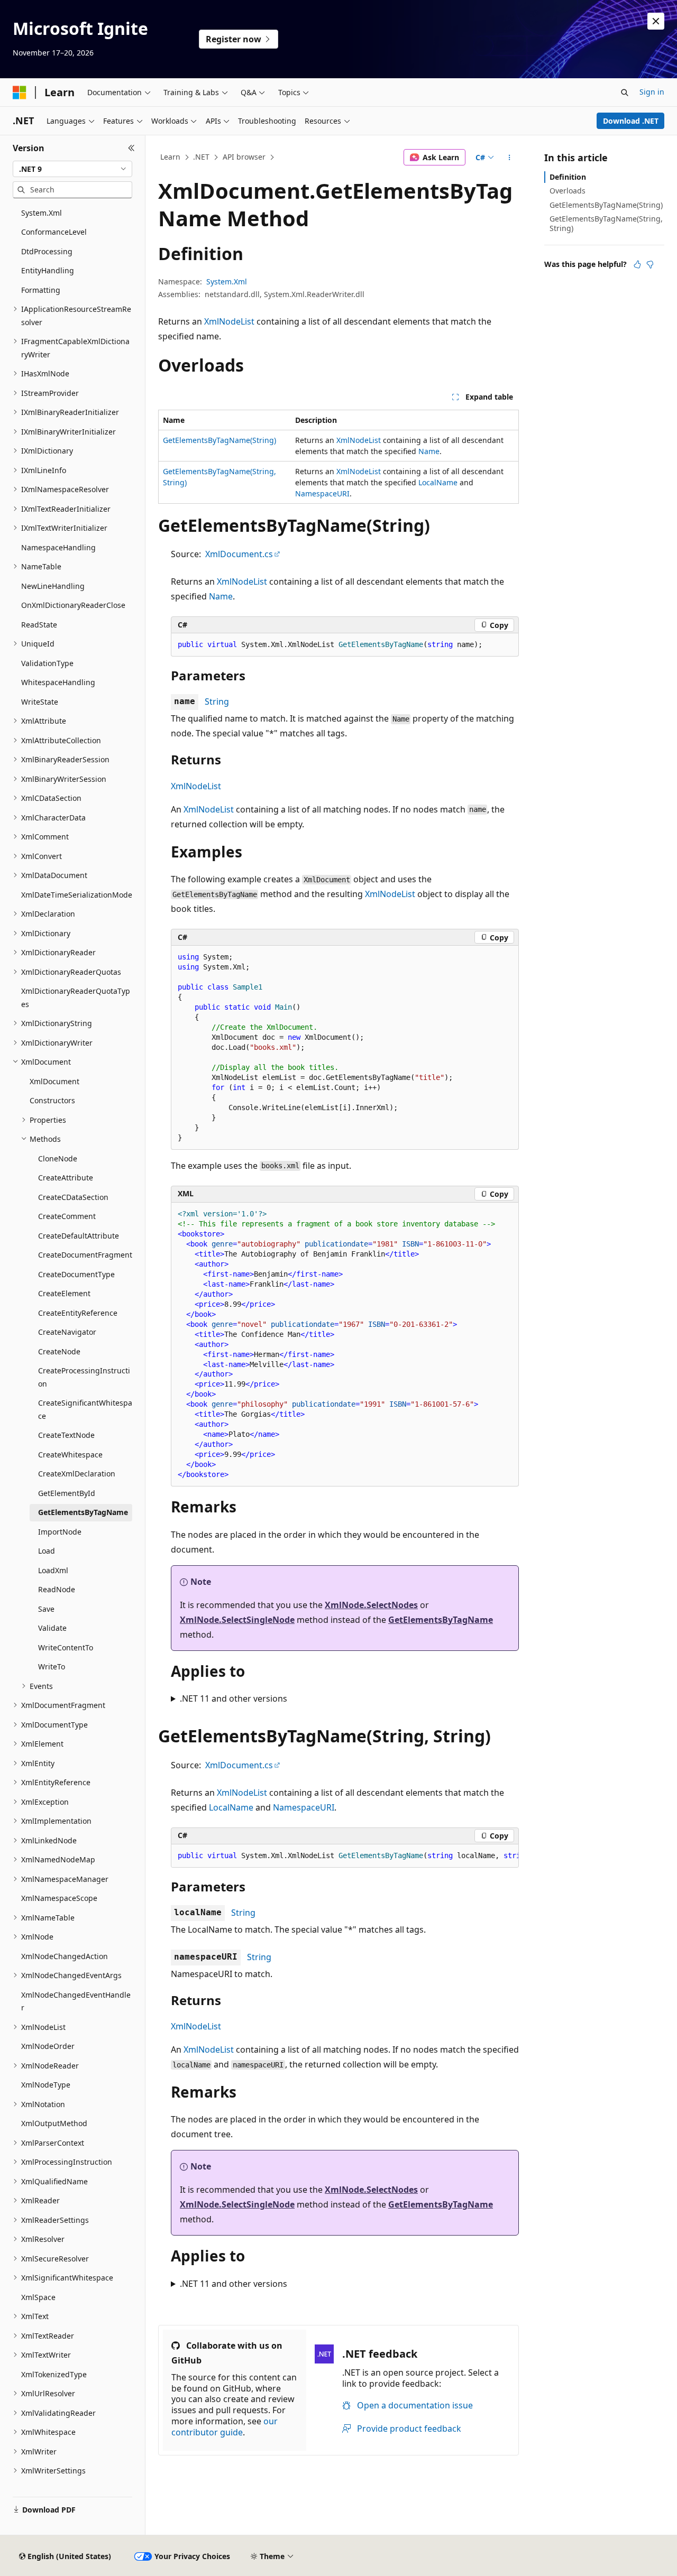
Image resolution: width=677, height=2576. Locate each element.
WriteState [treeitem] (40, 702)
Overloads (568, 191)
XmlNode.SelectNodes (371, 1605)
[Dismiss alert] (656, 21)
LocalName (438, 482)
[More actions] (510, 158)
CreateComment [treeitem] (67, 1216)
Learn (170, 157)
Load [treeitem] (47, 1551)
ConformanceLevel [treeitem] (54, 232)
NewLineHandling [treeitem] (53, 586)
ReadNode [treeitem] (57, 1589)
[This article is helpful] (637, 264)
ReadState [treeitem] (39, 625)
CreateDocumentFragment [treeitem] (85, 1255)
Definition (568, 177)
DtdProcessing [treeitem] (47, 251)
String (217, 701)
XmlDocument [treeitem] (54, 1081)
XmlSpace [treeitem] (38, 2297)
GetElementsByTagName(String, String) (606, 223)
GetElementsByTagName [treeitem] (83, 1512)
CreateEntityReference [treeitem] (78, 1313)
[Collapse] (131, 148)
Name (429, 451)
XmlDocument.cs (239, 554)
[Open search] (625, 93)
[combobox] (72, 169)
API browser (244, 157)
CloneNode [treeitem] (58, 1158)
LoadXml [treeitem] (53, 1570)
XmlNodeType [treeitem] (46, 2085)
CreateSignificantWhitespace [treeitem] (85, 1409)
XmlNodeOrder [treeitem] (48, 2046)
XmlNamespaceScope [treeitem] (59, 1898)
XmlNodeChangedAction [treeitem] (65, 1956)
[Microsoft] (20, 93)
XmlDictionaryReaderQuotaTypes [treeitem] (76, 998)
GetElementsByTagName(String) (219, 440)
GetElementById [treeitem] (67, 1493)
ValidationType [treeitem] (47, 663)
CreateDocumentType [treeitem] (76, 1274)
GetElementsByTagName (441, 1620)
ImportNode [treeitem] (60, 1532)
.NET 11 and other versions (234, 1698)
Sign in (652, 92)
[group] (345, 1856)
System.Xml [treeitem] (42, 213)
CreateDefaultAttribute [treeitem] (79, 1236)
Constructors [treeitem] (52, 1100)
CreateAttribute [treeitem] (66, 1178)
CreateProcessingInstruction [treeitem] (84, 1377)
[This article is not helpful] (650, 264)
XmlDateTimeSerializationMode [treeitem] (77, 895)
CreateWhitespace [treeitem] (70, 1455)
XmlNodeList (229, 321)
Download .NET (631, 121)
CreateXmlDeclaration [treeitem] (77, 1474)
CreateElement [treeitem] (64, 1293)
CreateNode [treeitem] (59, 1351)
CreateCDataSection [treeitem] (73, 1197)
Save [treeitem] (46, 1609)
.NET (201, 157)
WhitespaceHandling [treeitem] (58, 682)
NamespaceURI (322, 493)
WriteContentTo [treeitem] (66, 1647)
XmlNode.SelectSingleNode (237, 1620)
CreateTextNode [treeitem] (66, 1435)
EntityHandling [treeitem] (48, 270)
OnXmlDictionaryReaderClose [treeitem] (73, 605)
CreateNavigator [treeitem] (67, 1332)
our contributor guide (225, 2427)
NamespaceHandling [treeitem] (58, 547)
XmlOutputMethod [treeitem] (54, 2123)
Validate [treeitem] (52, 1628)
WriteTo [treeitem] (52, 1666)
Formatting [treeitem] (41, 290)
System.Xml (227, 281)
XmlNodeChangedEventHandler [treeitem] (76, 2001)
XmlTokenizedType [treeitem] (54, 2374)
